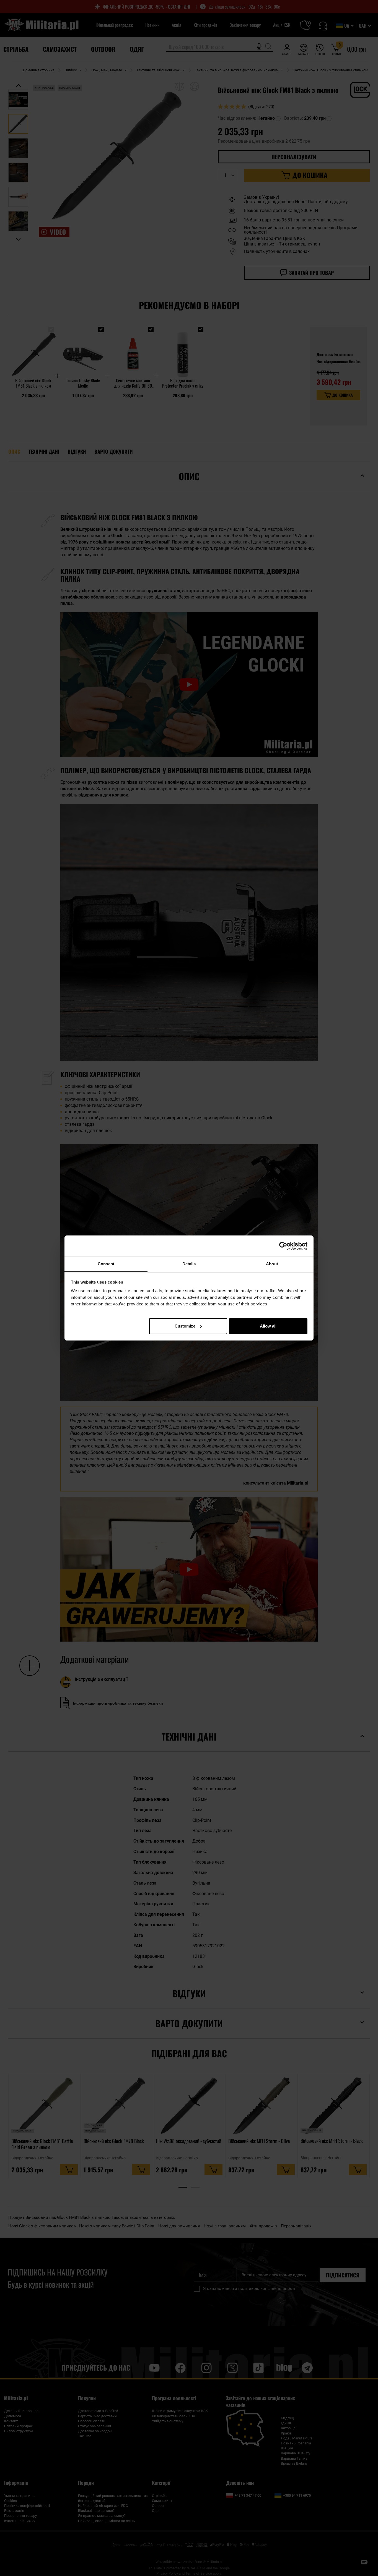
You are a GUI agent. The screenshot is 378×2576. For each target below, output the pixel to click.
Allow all (268, 1326)
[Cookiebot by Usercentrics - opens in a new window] (283, 1246)
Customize (185, 1326)
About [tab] (272, 1264)
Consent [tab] (106, 1264)
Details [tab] (189, 1264)
